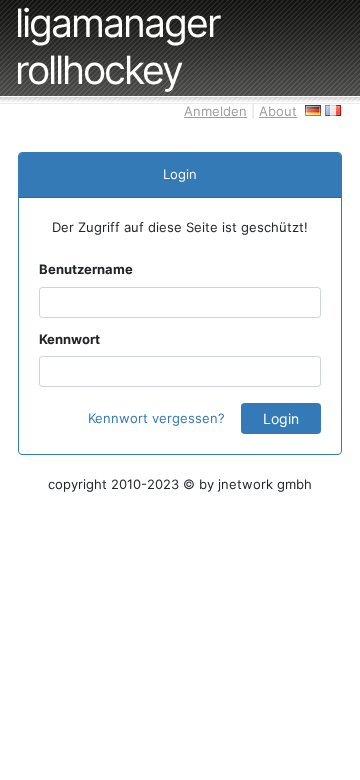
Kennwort (69, 339)
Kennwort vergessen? (156, 418)
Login (281, 418)
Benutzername (86, 269)
